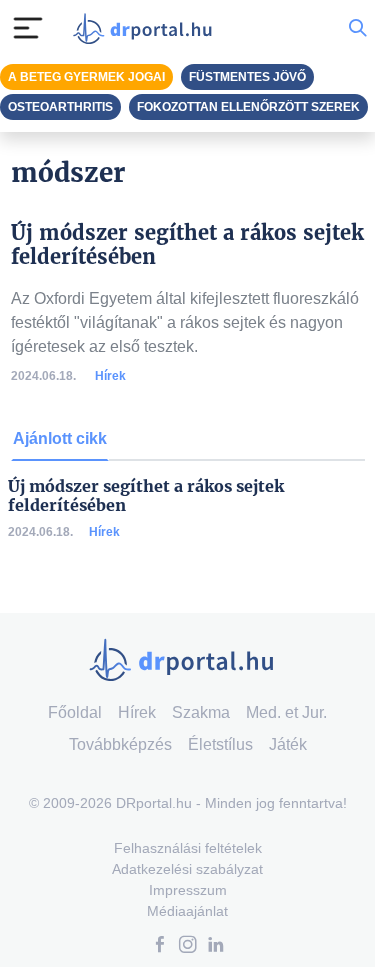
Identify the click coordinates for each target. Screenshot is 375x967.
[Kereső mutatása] (358, 28)
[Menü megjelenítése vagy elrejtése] (28, 28)
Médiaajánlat (187, 911)
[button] (160, 946)
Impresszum (188, 890)
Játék (288, 744)
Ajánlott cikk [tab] (60, 438)
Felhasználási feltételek (188, 848)
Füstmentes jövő (247, 77)
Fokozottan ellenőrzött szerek (248, 107)
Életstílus (220, 744)
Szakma (201, 712)
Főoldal (75, 712)
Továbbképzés (120, 744)
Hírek (110, 376)
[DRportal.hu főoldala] (147, 28)
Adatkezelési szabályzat (187, 869)
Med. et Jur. (286, 712)
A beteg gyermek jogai (86, 77)
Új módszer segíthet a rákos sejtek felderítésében (146, 496)
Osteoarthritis (60, 107)
